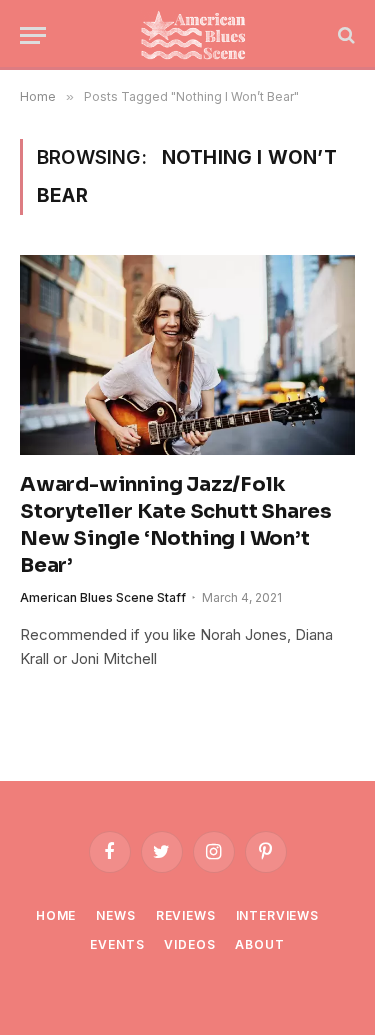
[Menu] (33, 35)
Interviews (277, 915)
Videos (189, 944)
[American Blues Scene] (197, 35)
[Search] (344, 35)
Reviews (186, 915)
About (259, 944)
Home (56, 915)
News (115, 915)
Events (117, 944)
